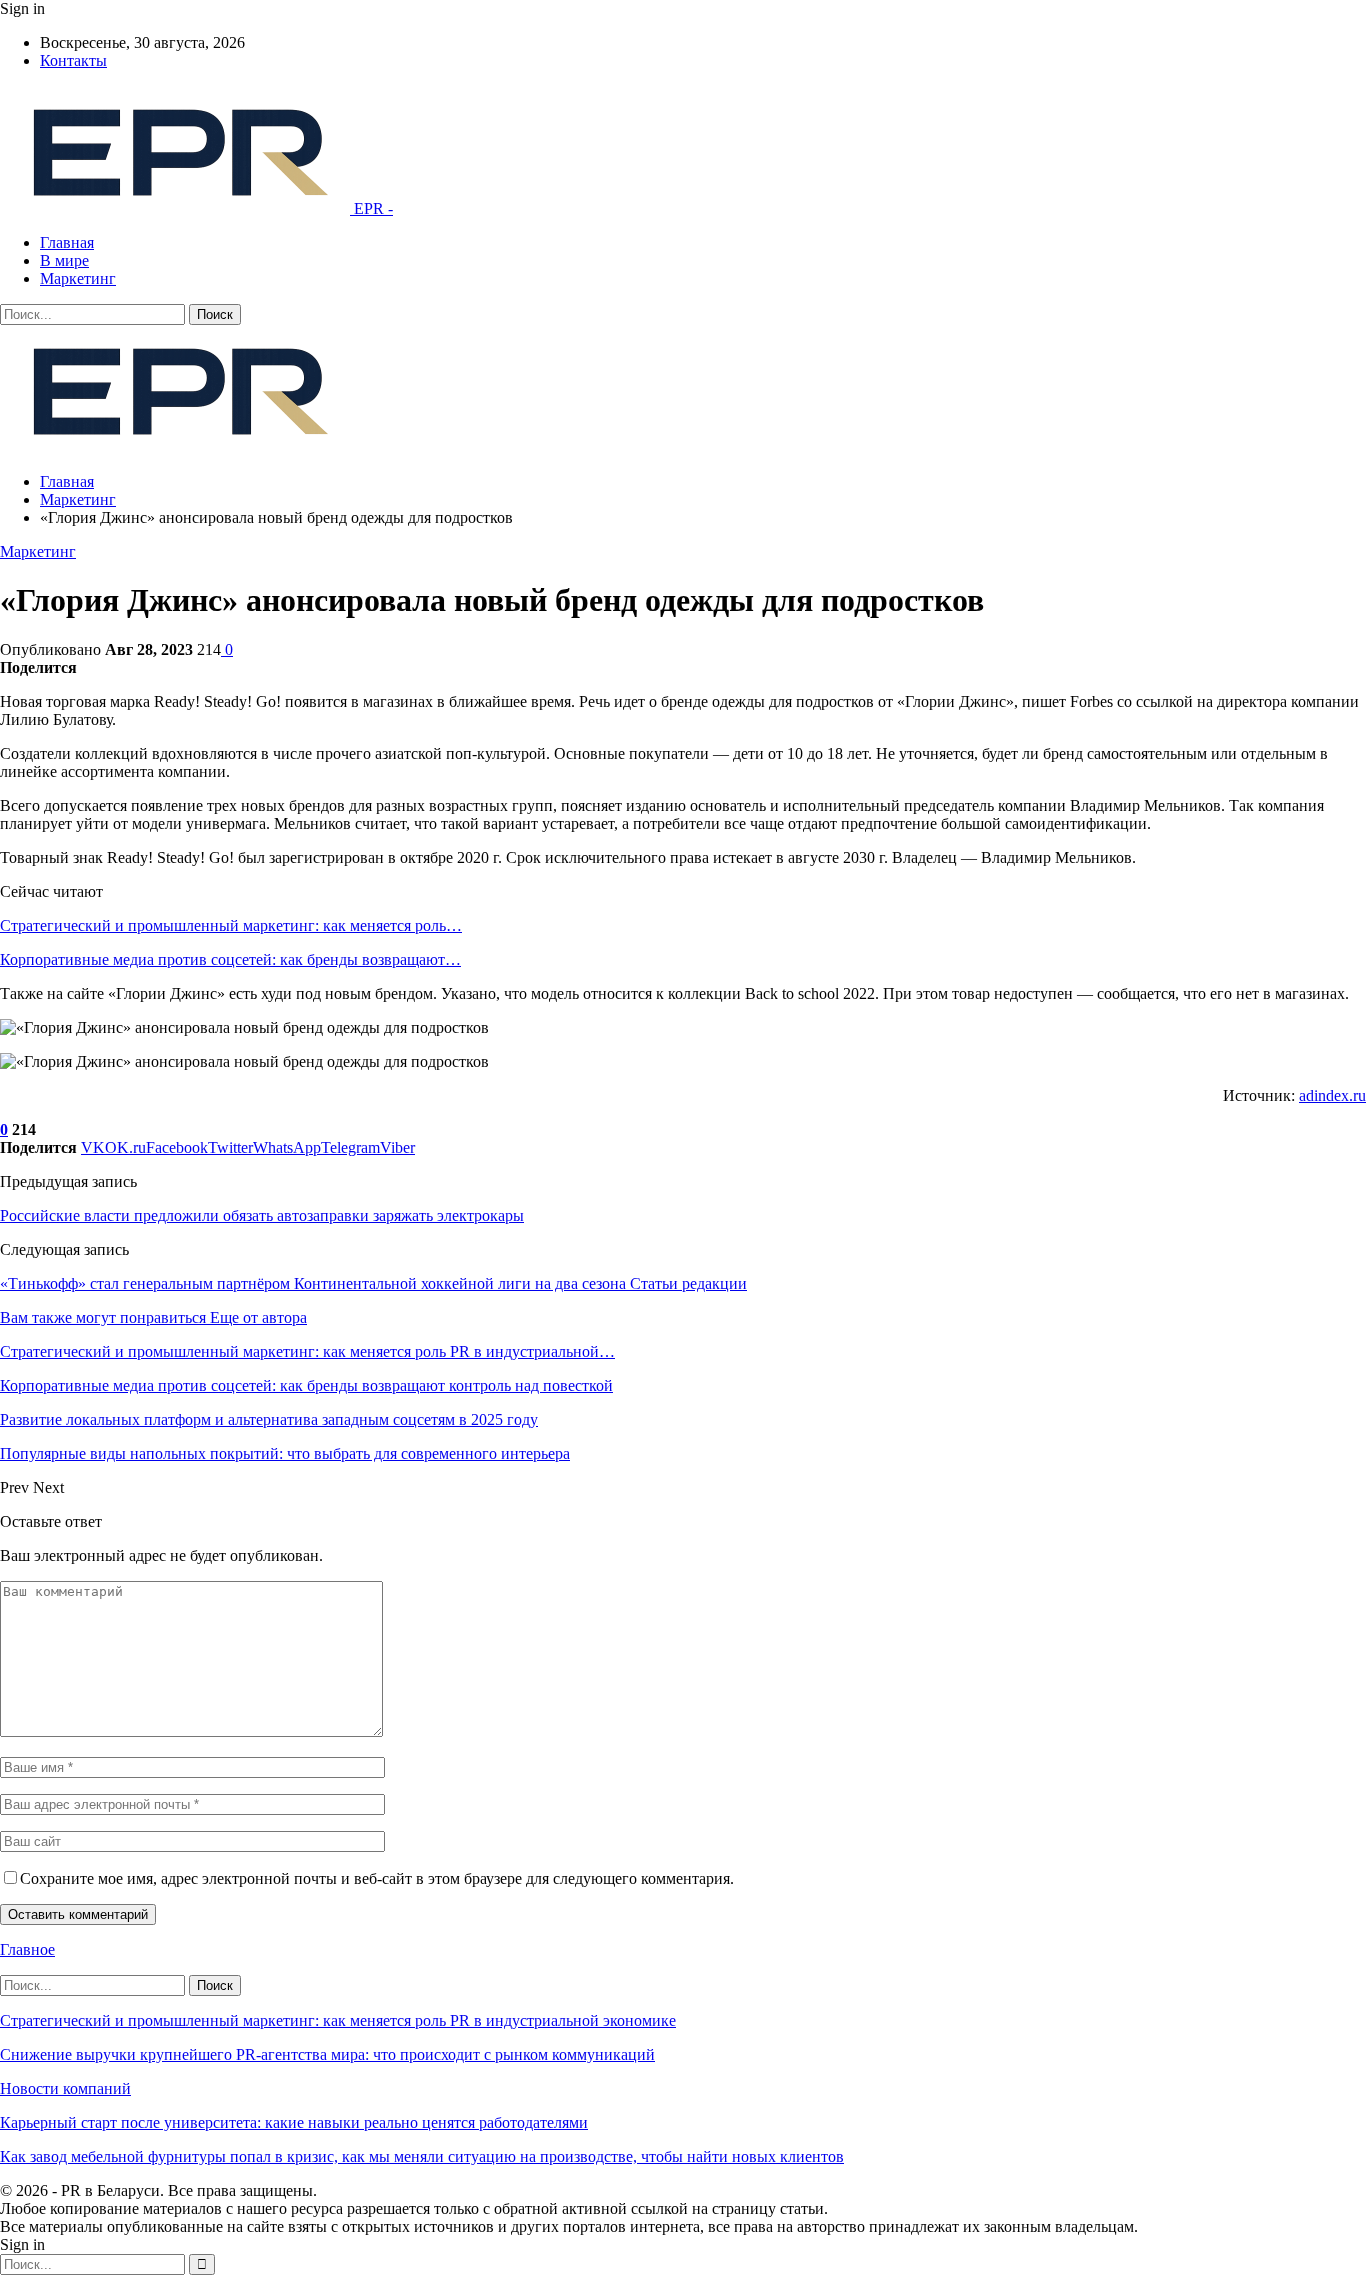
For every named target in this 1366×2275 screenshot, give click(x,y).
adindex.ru (1332, 1095)
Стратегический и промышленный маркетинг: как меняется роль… (231, 925)
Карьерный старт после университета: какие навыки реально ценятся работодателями (294, 2122)
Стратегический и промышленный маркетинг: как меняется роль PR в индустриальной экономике (338, 2020)
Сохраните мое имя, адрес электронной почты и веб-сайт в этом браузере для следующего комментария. (377, 1878)
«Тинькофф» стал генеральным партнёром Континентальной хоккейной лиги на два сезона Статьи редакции (373, 1283)
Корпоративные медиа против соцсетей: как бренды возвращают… (230, 959)
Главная (67, 242)
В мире (64, 260)
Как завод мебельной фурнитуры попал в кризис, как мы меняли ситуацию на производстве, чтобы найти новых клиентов (422, 2156)
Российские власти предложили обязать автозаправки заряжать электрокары (262, 1215)
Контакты (73, 60)
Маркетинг (78, 278)
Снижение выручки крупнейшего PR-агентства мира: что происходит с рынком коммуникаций (327, 2054)
